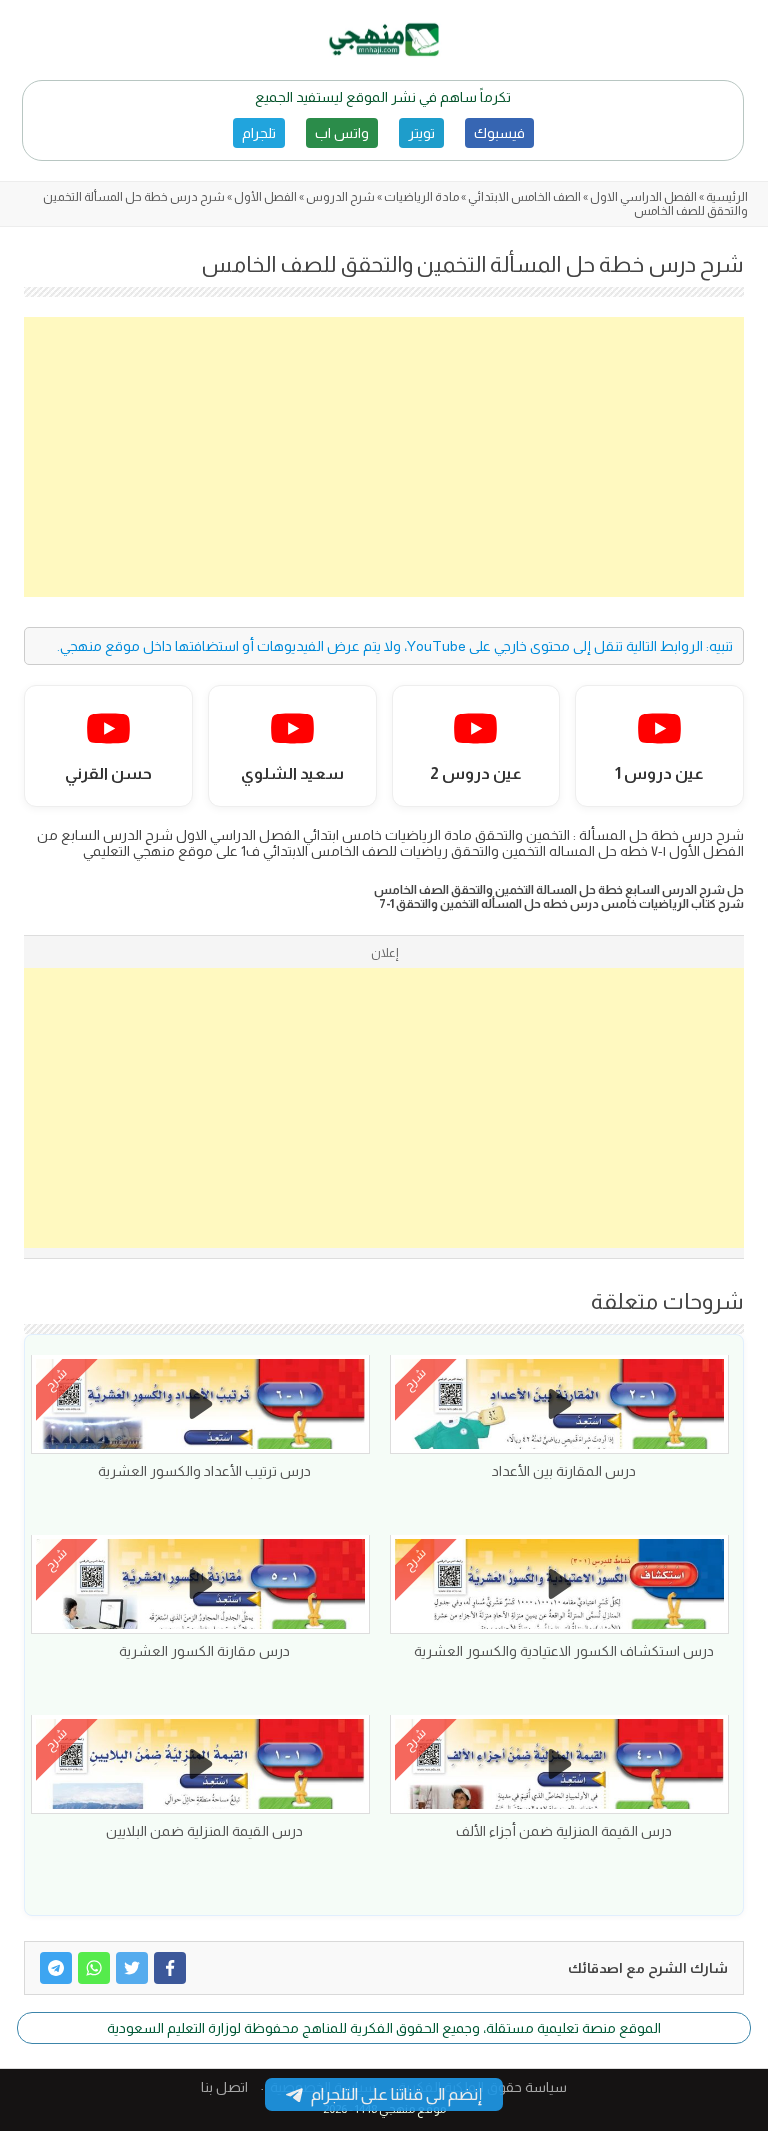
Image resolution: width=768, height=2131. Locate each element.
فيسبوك (499, 133)
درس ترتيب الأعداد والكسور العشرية (204, 1471)
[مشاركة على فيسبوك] (170, 1968)
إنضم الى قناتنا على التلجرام (396, 2094)
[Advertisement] (384, 457)
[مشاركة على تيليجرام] (56, 1968)
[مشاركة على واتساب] (94, 1968)
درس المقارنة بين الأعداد (564, 1471)
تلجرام (259, 133)
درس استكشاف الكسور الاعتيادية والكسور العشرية (564, 1651)
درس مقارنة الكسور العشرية (204, 1651)
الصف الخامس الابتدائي (524, 197)
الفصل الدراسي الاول (643, 197)
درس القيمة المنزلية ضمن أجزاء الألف (564, 1831)
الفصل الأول (265, 197)
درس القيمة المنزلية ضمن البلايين (204, 1831)
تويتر (421, 133)
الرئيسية (727, 197)
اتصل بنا (224, 2087)
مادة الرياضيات (421, 197)
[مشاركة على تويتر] (132, 1968)
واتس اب (342, 133)
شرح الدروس (340, 197)
